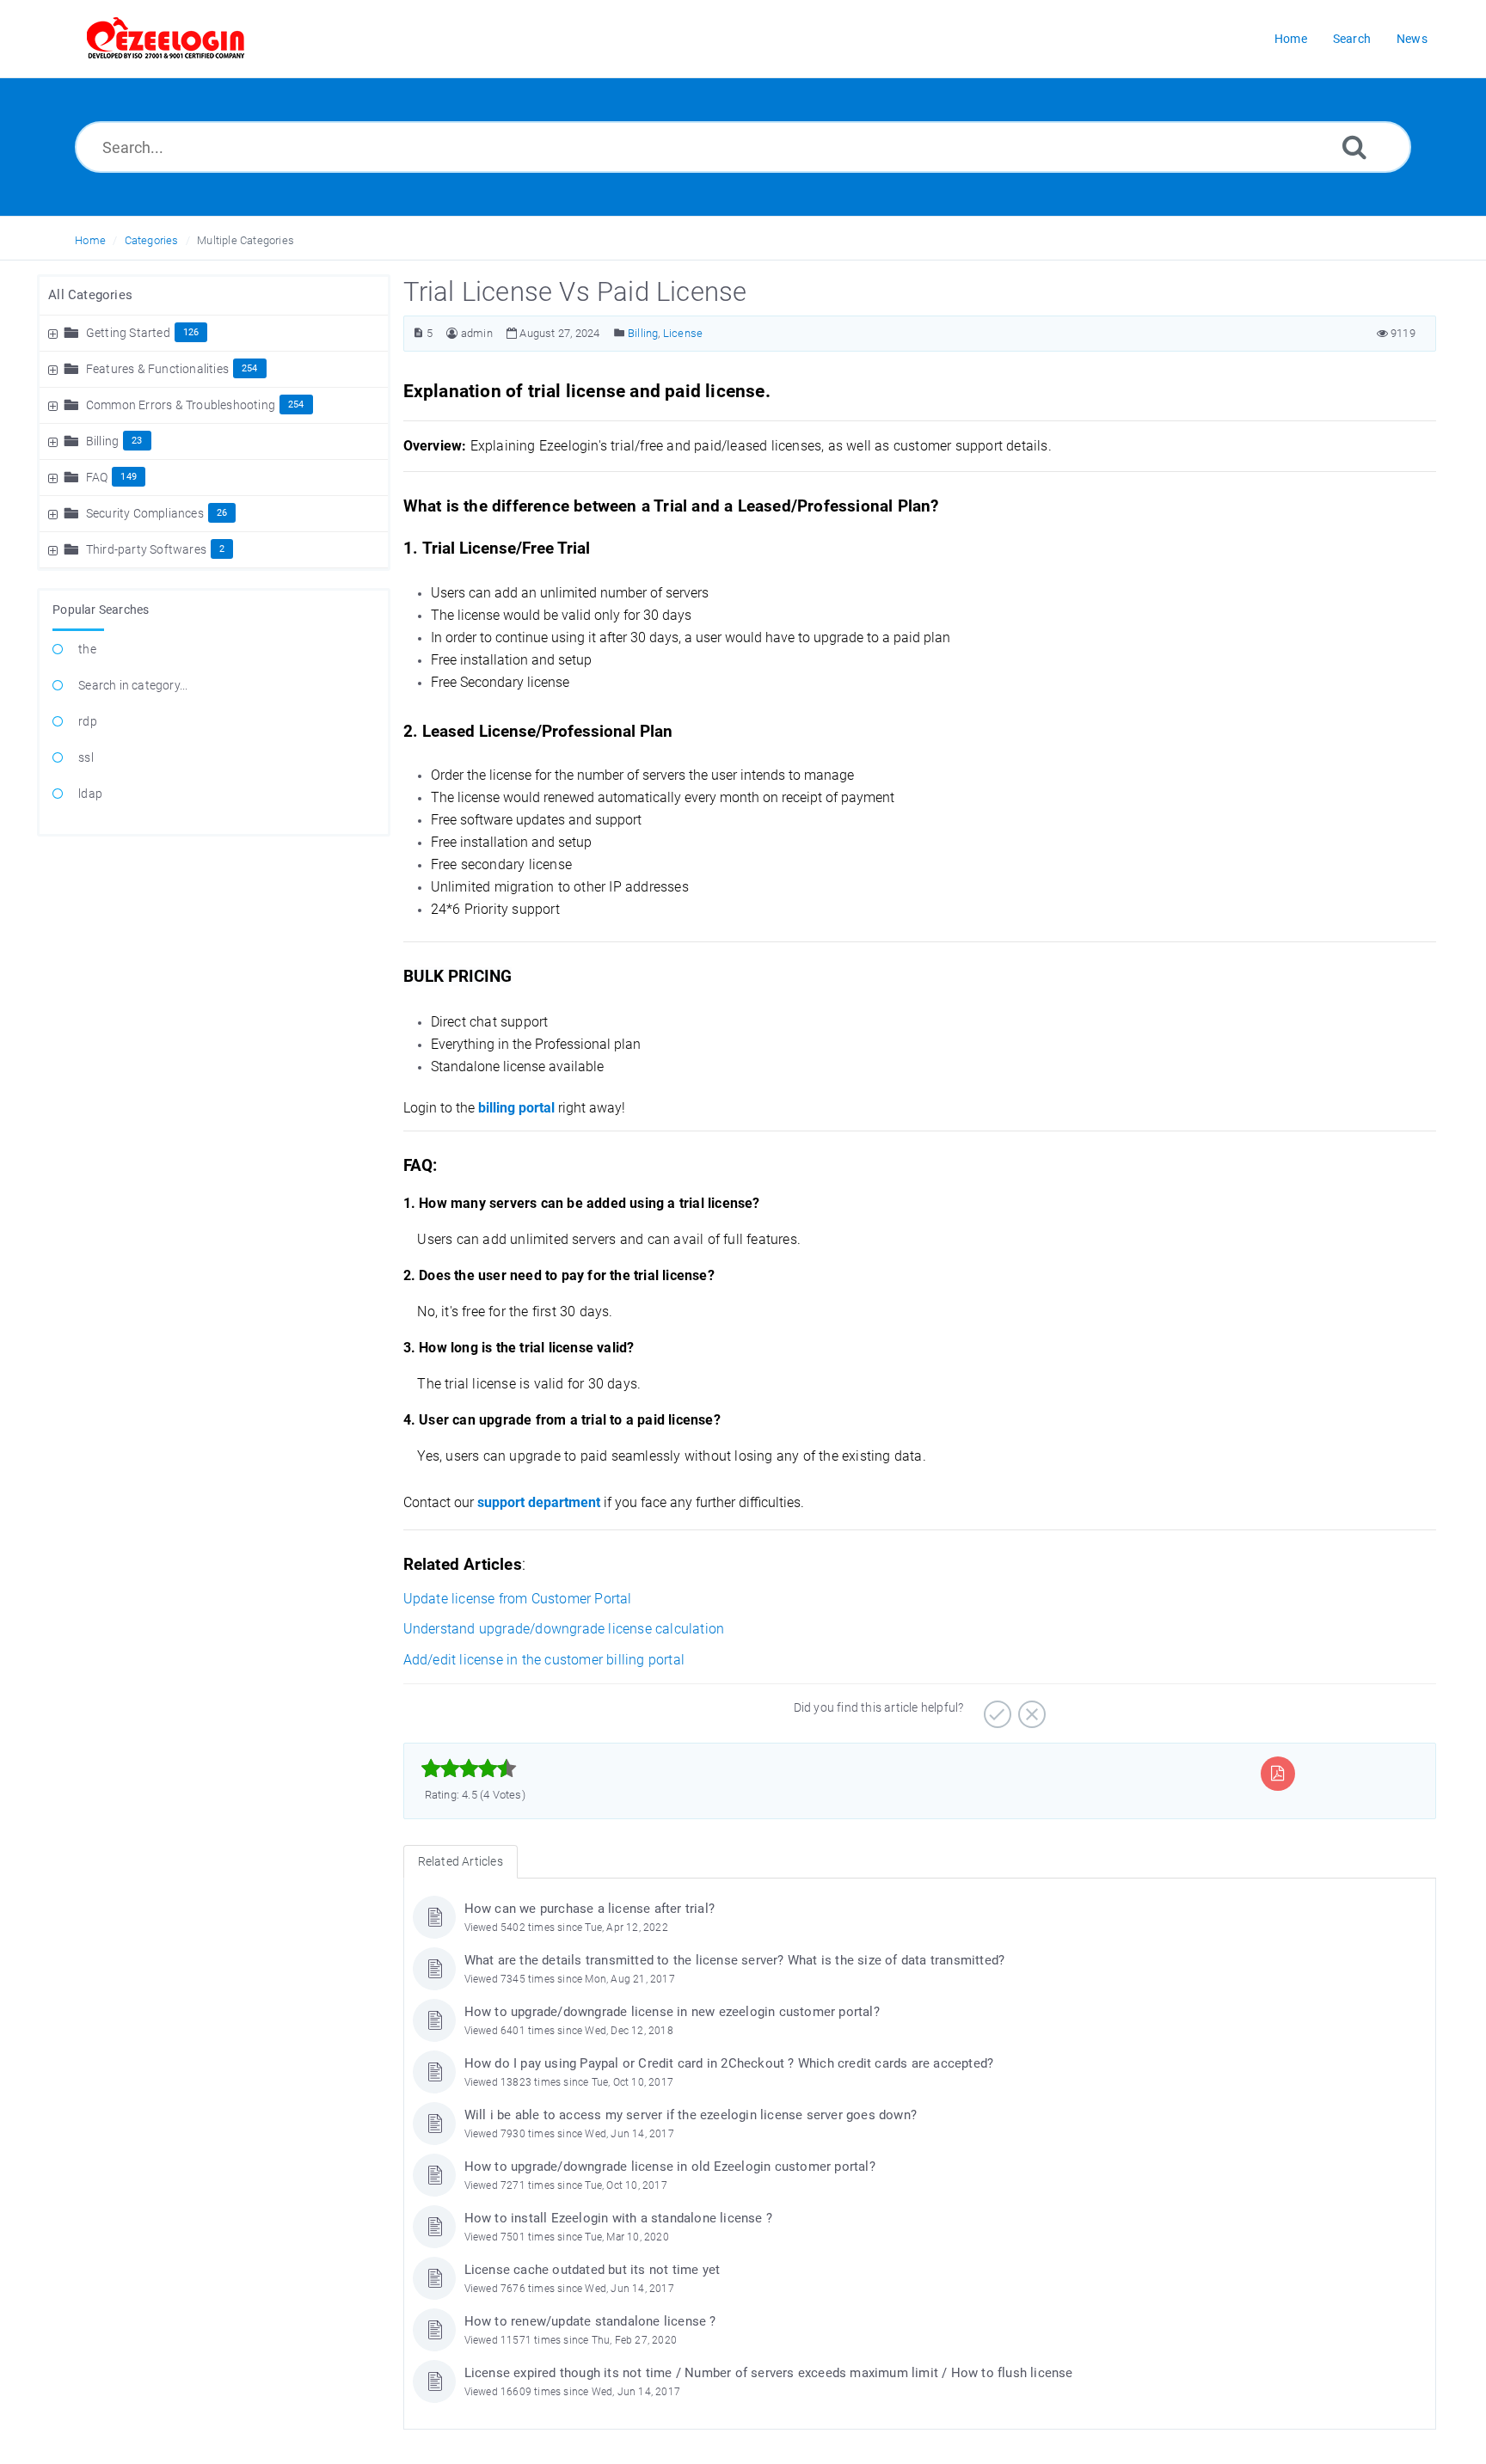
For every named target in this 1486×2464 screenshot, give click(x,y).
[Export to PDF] (1277, 1773)
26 (222, 513)
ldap (90, 794)
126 (191, 332)
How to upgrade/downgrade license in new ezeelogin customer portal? (672, 2012)
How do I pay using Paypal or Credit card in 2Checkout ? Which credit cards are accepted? (729, 2063)
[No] (1030, 1708)
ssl (86, 757)
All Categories (90, 295)
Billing (102, 441)
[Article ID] (418, 333)
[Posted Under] (620, 333)
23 (137, 441)
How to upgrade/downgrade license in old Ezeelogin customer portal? (670, 2167)
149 (129, 477)
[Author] (452, 333)
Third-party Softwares (146, 549)
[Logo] (166, 39)
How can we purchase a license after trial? (589, 1909)
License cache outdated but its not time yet (593, 2270)
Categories (152, 240)
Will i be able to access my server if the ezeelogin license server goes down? (691, 2115)
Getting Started (128, 333)
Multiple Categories (246, 240)
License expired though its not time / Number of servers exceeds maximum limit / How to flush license (769, 2373)
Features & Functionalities (157, 369)
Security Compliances (145, 513)
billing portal (516, 1108)
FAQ (97, 477)
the (87, 649)
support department (539, 1502)
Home (90, 240)
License (683, 333)
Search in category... (133, 685)
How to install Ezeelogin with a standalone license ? (618, 2218)
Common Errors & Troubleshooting (181, 405)
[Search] (1354, 147)
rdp (88, 721)
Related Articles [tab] (461, 1861)
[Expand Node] (55, 333)
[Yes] (995, 1708)
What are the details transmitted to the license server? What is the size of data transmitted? (735, 1960)
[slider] (469, 1768)
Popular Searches (101, 610)
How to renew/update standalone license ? (590, 2321)
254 (250, 368)
